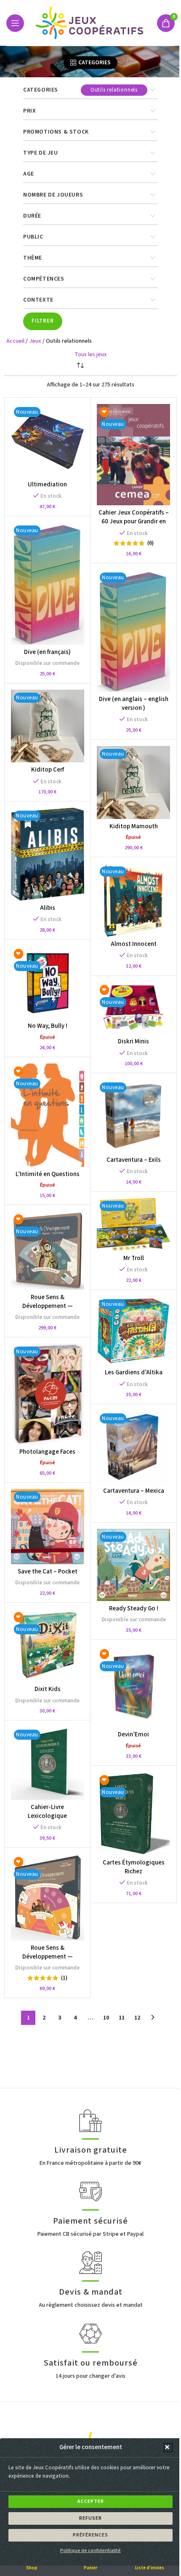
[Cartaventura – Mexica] (133, 1447)
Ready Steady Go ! (134, 1608)
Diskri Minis (133, 1041)
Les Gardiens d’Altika (134, 1372)
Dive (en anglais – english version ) (134, 704)
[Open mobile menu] (15, 23)
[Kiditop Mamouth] (133, 782)
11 (122, 2018)
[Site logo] (91, 23)
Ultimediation (47, 484)
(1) (64, 1978)
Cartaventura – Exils (134, 1160)
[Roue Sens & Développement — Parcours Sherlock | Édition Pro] (47, 1251)
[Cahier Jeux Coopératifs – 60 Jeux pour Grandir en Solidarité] (133, 455)
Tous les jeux (91, 354)
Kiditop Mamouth (134, 826)
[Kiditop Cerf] (47, 726)
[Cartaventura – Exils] (133, 1116)
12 (137, 2018)
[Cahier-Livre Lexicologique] (47, 1763)
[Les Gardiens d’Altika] (133, 1331)
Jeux (35, 341)
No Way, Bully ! (48, 1026)
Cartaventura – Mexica (134, 1491)
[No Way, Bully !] (47, 982)
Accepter (91, 2501)
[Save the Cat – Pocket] (47, 1526)
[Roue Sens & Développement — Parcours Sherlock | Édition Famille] (47, 1897)
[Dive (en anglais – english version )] (133, 631)
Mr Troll (134, 1258)
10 (106, 2018)
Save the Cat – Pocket (48, 1572)
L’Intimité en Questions (48, 1174)
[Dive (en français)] (47, 584)
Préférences (90, 2535)
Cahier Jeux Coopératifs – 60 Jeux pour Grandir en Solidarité (134, 521)
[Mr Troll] (133, 1224)
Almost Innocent (134, 944)
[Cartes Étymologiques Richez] (133, 1814)
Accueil (15, 341)
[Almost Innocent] (133, 900)
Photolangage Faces (47, 1452)
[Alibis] (47, 854)
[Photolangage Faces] (47, 1394)
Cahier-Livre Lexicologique (47, 1812)
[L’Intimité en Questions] (47, 1115)
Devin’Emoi (133, 1734)
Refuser (90, 2518)
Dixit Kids (48, 1689)
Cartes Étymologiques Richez (134, 1867)
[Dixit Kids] (47, 1645)
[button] (168, 2447)
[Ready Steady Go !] (133, 1565)
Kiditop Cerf (48, 770)
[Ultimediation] (47, 440)
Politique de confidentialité (90, 2551)
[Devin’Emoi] (133, 1687)
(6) (150, 543)
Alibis (48, 908)
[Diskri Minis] (133, 1008)
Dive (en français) (47, 652)
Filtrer (43, 321)
